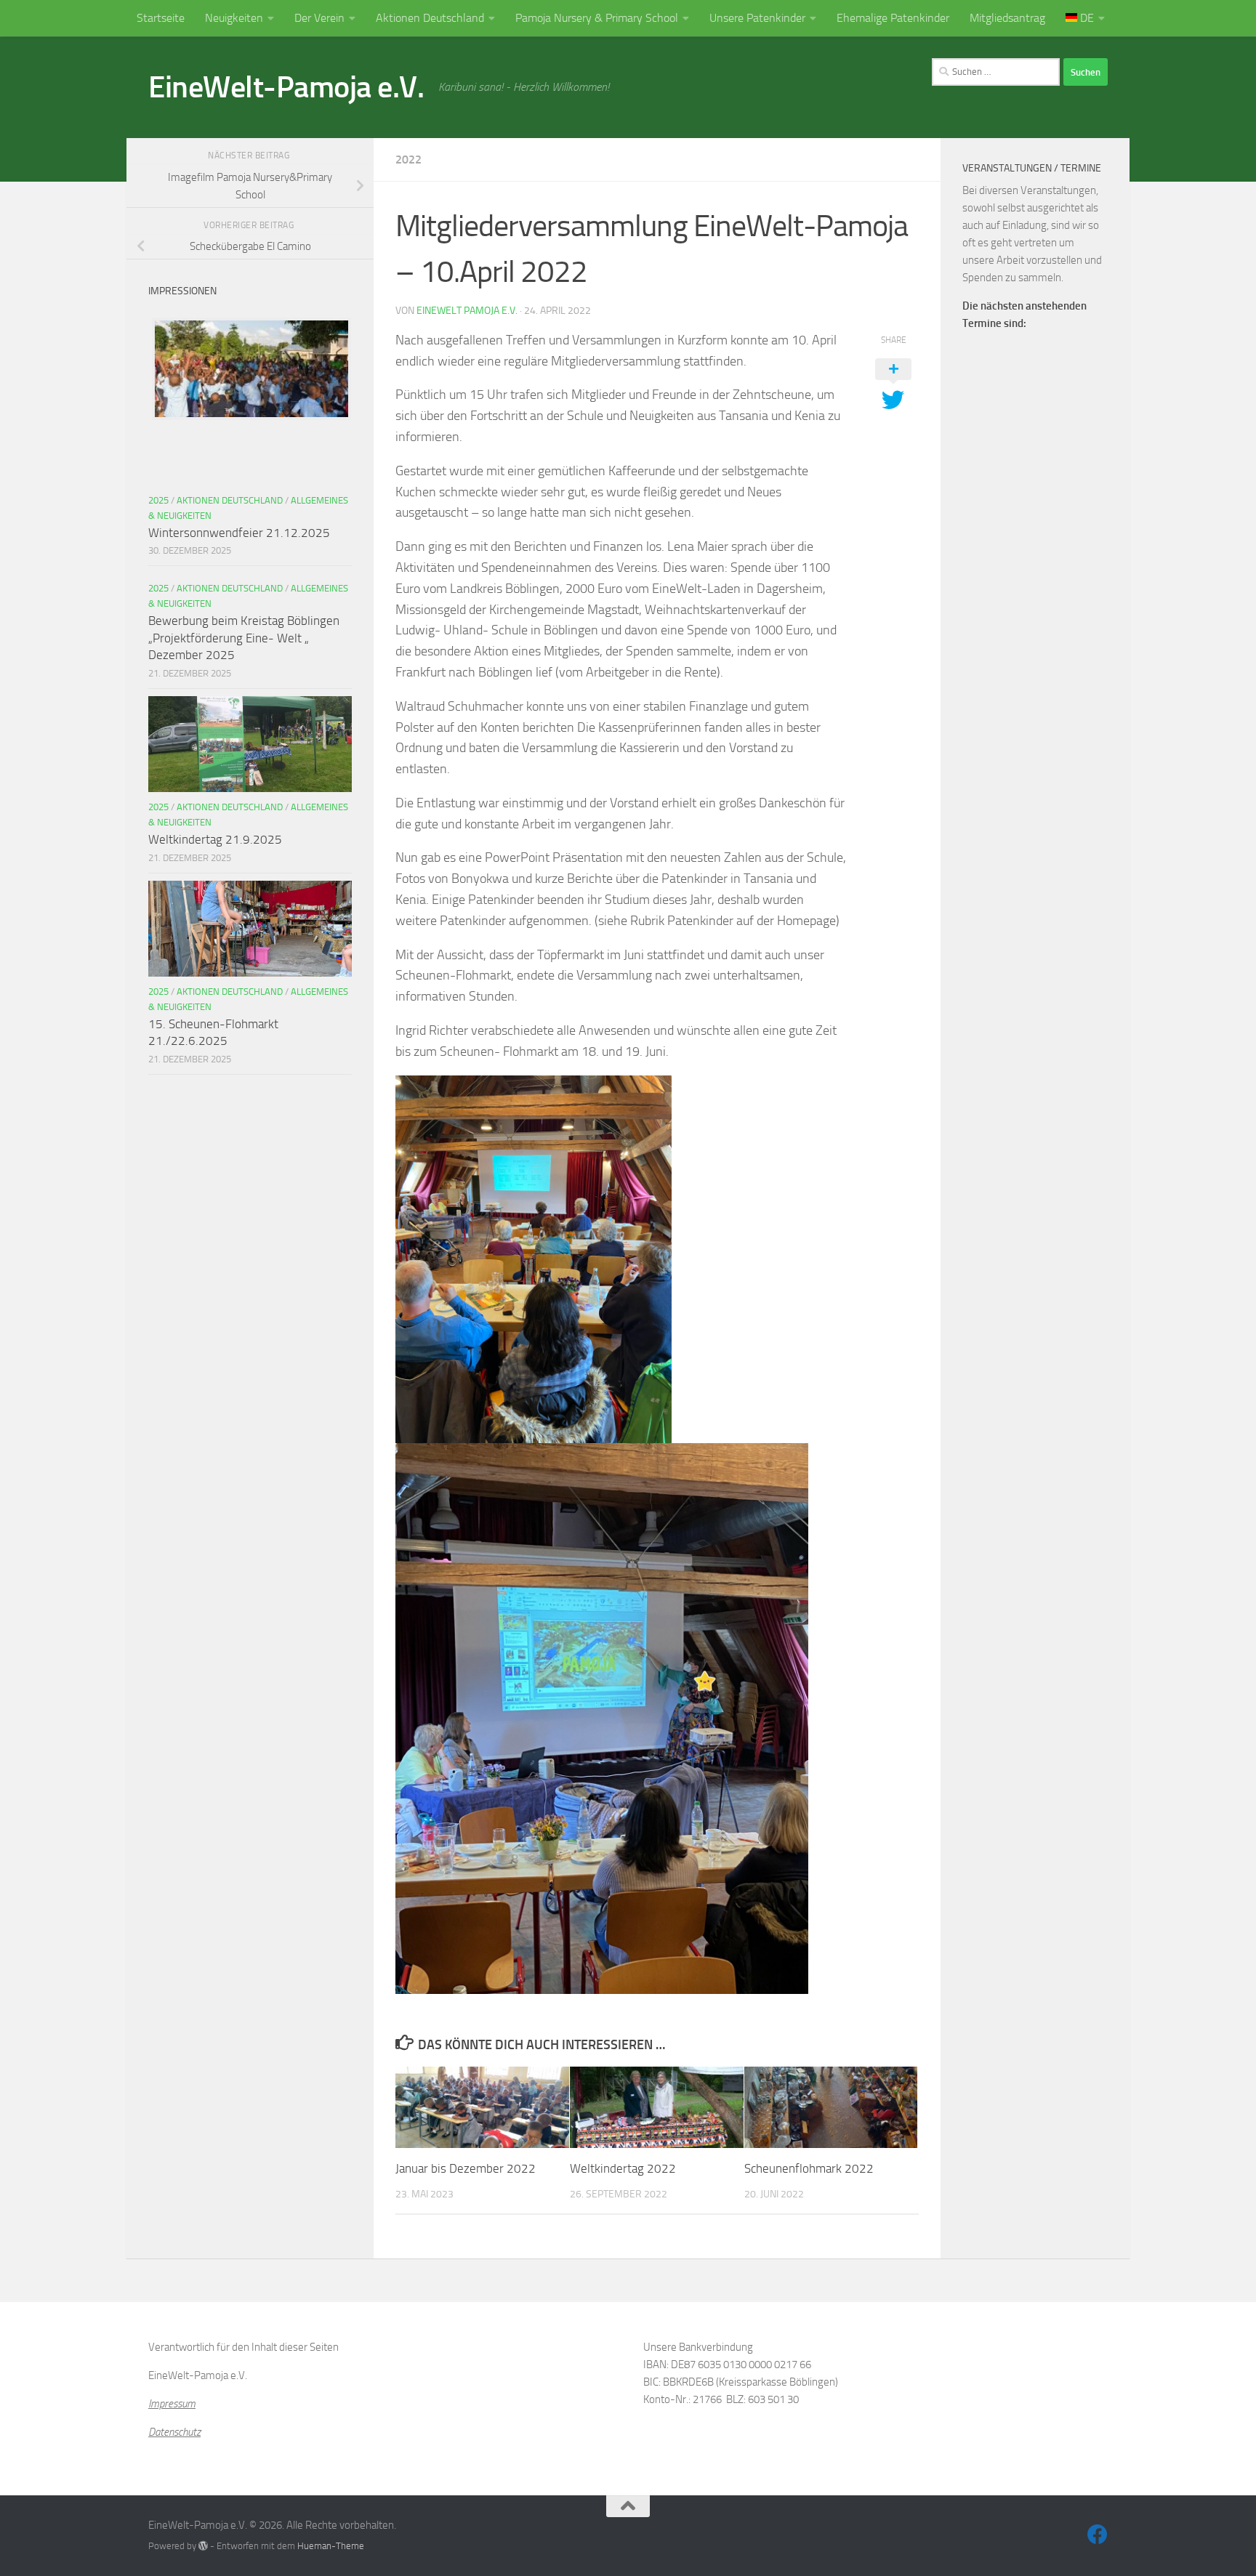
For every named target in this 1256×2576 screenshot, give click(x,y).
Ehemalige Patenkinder (893, 18)
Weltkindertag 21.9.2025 (215, 839)
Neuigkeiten (234, 18)
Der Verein (319, 18)
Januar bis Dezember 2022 (466, 2168)
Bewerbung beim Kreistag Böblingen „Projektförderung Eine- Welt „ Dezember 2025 (244, 638)
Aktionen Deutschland (430, 18)
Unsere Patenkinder (757, 18)
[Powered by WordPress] (203, 2546)
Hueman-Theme (331, 2546)
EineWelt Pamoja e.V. (467, 311)
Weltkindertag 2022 (623, 2168)
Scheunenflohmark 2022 (809, 2168)
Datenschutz (174, 2432)
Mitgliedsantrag (1007, 18)
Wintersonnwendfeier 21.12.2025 (239, 533)
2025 (158, 500)
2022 (408, 160)
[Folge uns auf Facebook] (1098, 2535)
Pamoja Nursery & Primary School (597, 18)
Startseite (161, 18)
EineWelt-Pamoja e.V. (286, 87)
